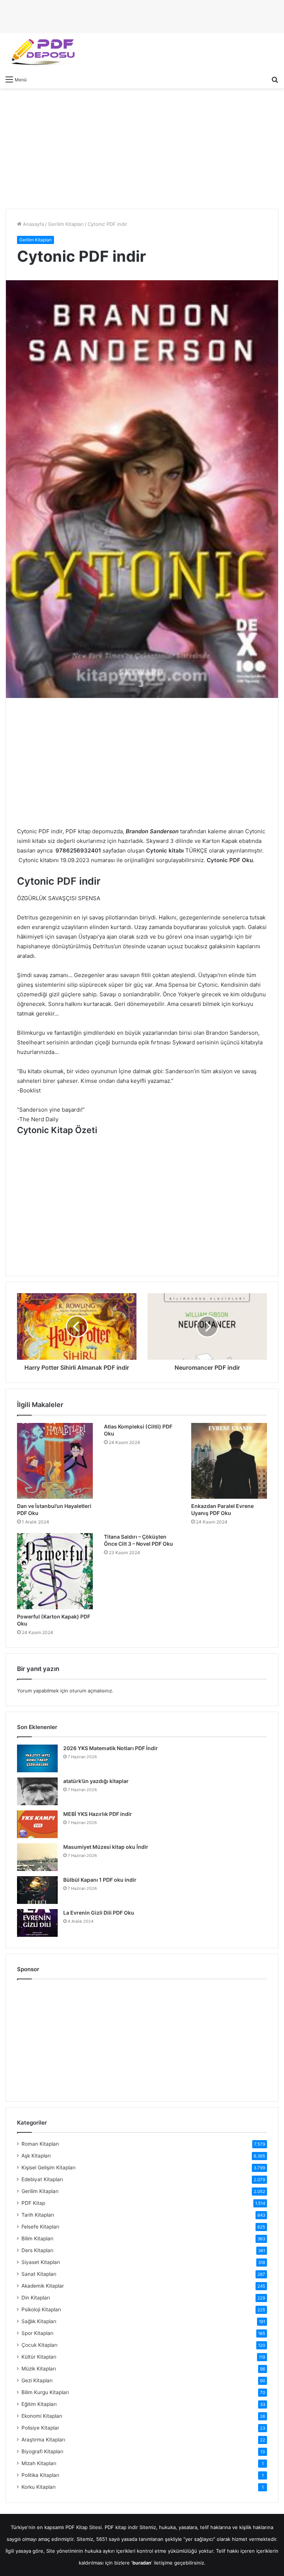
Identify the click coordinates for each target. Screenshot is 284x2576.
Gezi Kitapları (37, 2380)
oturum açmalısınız (91, 1691)
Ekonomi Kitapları (42, 2416)
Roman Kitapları (40, 2144)
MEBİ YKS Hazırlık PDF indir (98, 1814)
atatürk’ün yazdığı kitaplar (96, 1781)
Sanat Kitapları (39, 2274)
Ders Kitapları (37, 2250)
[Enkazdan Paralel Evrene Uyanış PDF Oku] (229, 1461)
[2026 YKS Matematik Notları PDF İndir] (37, 1758)
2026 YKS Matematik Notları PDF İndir (111, 1748)
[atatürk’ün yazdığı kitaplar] (37, 1791)
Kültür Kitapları (39, 2357)
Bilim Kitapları (37, 2238)
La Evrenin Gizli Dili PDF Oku (99, 1913)
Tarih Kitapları (38, 2215)
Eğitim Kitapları (39, 2404)
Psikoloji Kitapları (41, 2309)
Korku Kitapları (38, 2487)
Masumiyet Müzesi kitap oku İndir (106, 1847)
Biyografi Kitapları (42, 2451)
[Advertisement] (142, 148)
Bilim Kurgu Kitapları (45, 2392)
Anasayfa (33, 224)
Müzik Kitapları (39, 2369)
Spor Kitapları (37, 2333)
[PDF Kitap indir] (41, 52)
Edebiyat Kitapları (42, 2179)
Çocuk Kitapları (39, 2345)
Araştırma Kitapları (43, 2440)
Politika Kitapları (40, 2475)
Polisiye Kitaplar (40, 2428)
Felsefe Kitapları (40, 2227)
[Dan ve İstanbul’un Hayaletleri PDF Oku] (55, 1461)
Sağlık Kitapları (39, 2321)
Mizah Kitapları (39, 2463)
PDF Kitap (33, 2203)
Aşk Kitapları (36, 2156)
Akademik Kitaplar (43, 2286)
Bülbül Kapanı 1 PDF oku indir (100, 1880)
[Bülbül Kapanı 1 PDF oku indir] (37, 1890)
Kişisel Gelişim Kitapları (48, 2167)
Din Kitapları (36, 2298)
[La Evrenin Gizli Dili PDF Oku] (37, 1923)
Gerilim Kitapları (66, 224)
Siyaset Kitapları (41, 2262)
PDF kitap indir (121, 2527)
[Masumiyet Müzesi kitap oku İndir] (37, 1857)
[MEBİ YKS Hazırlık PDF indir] (37, 1824)
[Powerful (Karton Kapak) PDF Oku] (55, 1571)
